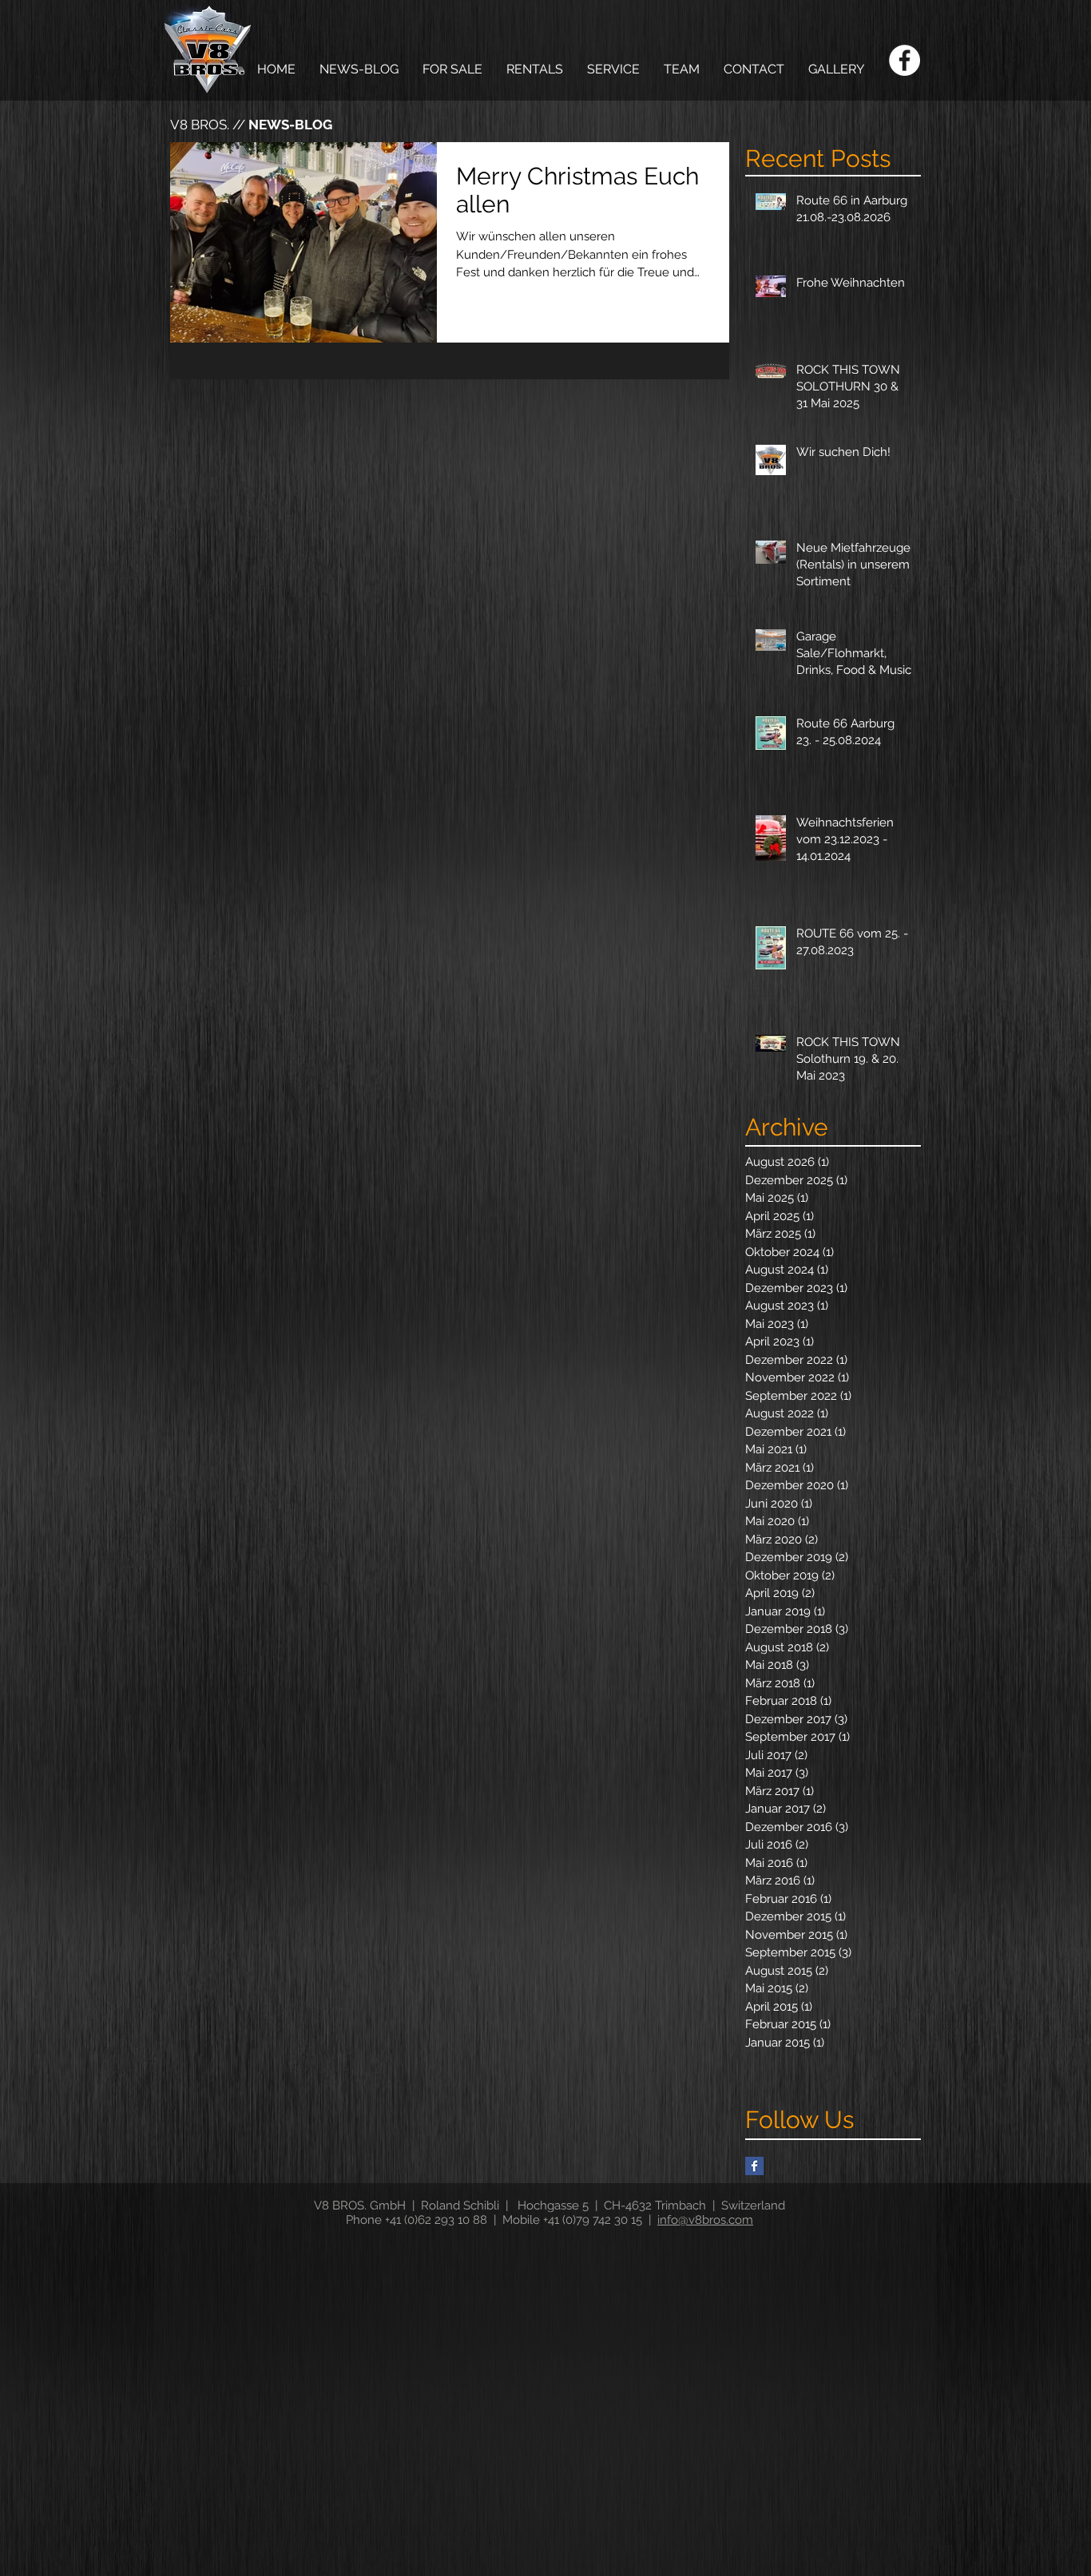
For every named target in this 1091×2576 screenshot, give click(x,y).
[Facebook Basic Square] (754, 2166)
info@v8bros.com (705, 2220)
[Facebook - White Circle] (905, 60)
